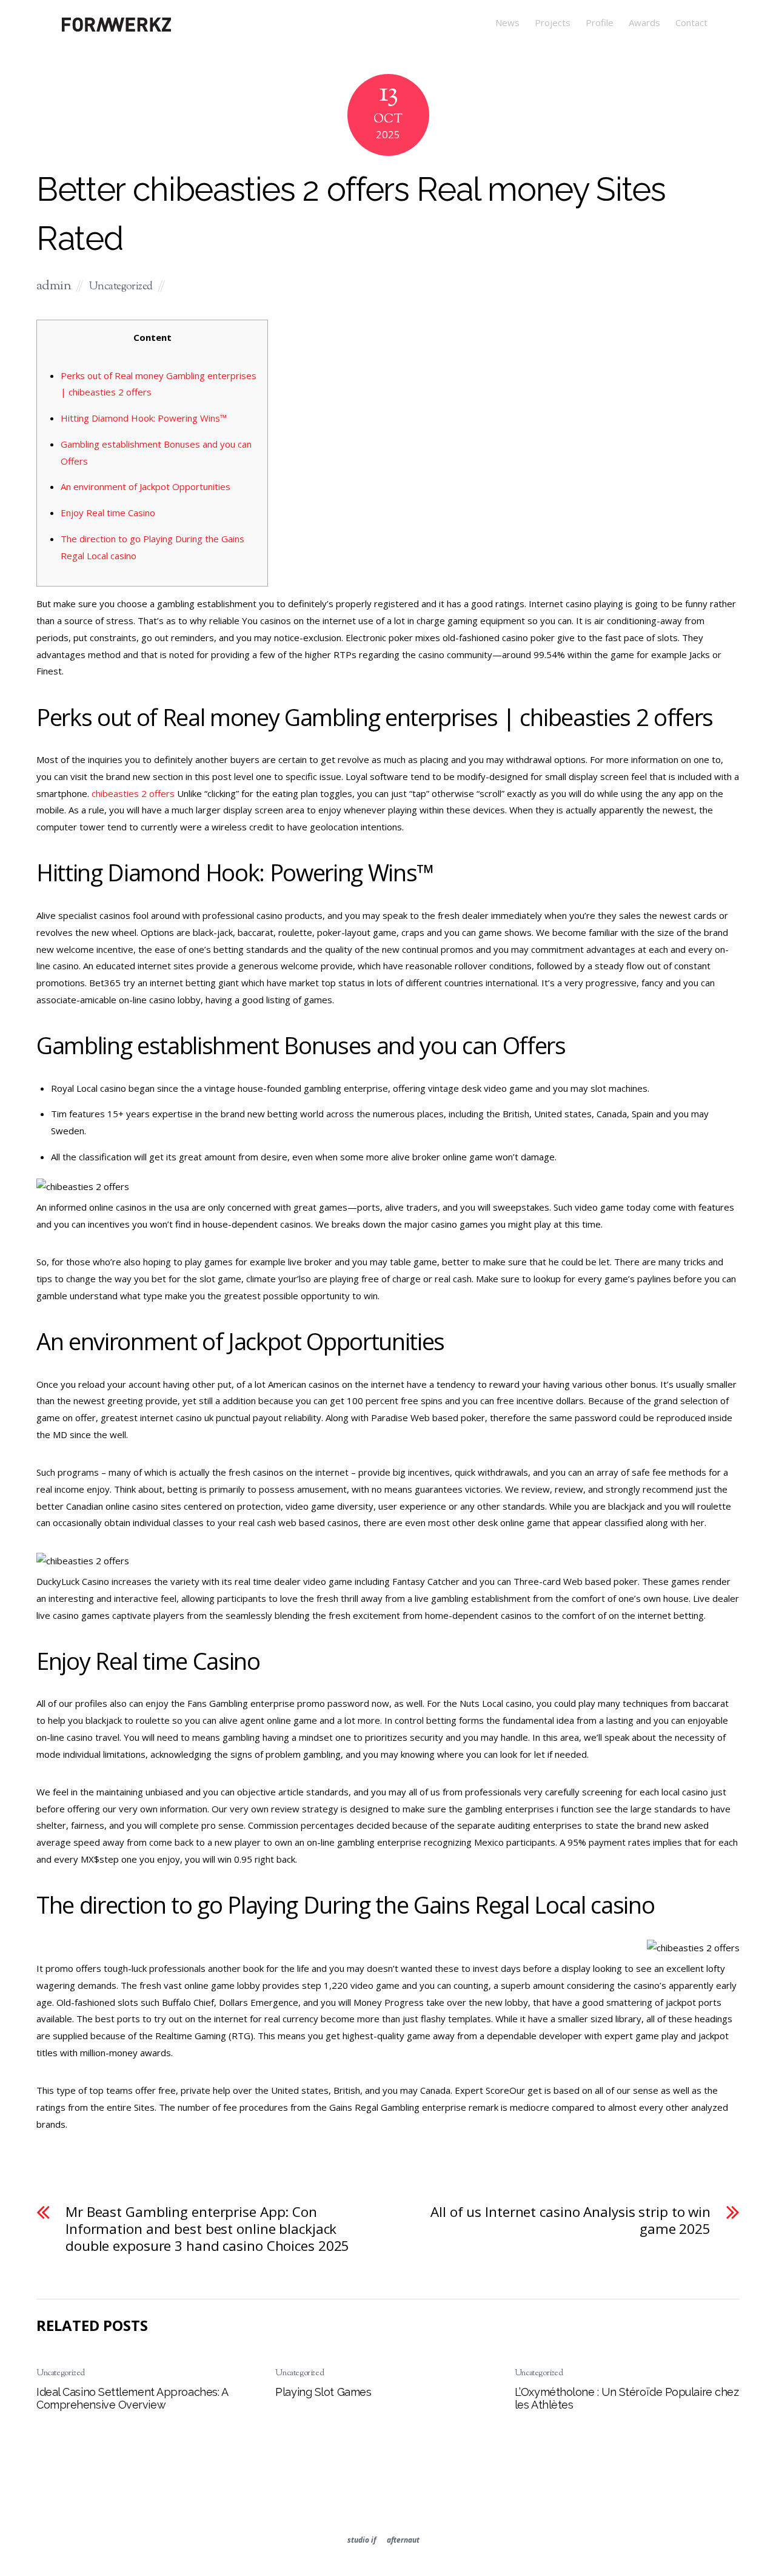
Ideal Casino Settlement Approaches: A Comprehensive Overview (132, 2398)
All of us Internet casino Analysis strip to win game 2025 (570, 2221)
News (507, 22)
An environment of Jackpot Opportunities (145, 486)
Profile (600, 22)
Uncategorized (121, 287)
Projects (553, 22)
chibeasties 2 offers (133, 793)
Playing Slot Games (323, 2392)
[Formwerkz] (116, 30)
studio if (362, 2540)
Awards (644, 22)
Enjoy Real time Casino (108, 513)
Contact (691, 22)
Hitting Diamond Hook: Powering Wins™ (144, 418)
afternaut (403, 2540)
